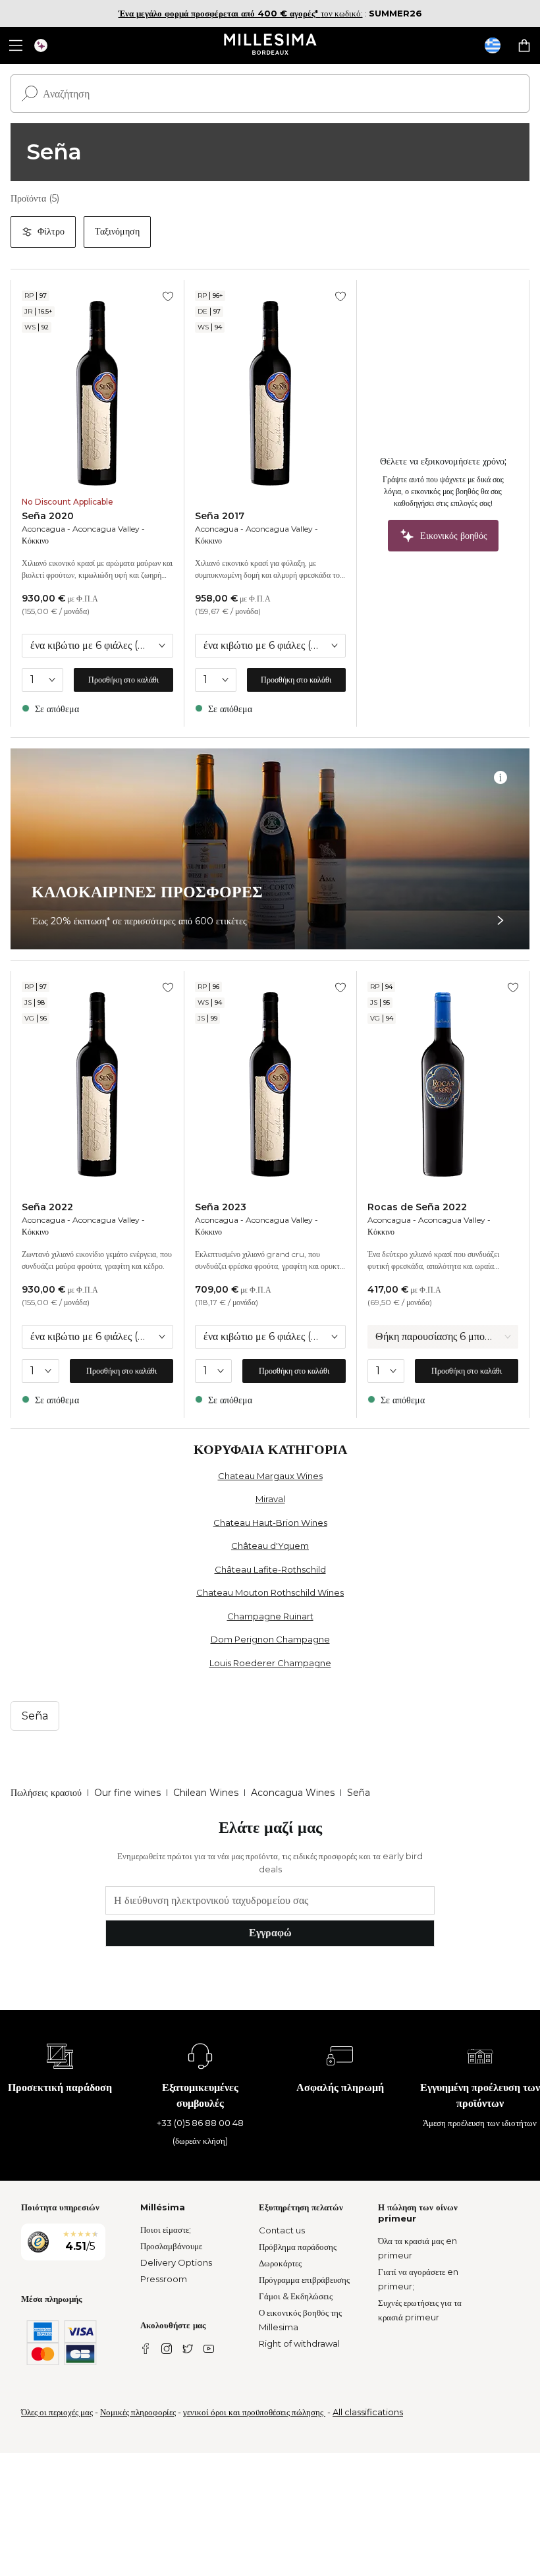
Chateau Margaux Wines (270, 1476)
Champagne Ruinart (270, 1616)
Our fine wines (127, 1793)
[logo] (270, 45)
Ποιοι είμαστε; (166, 2229)
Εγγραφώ (270, 1933)
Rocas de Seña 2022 (417, 1207)
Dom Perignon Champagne (270, 1639)
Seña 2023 (221, 1207)
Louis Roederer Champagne (270, 1663)
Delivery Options (176, 2262)
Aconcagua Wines (293, 1793)
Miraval (270, 1499)
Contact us (282, 2230)
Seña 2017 (220, 516)
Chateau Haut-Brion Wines (270, 1523)
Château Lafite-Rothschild (270, 1569)
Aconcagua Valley (106, 529)
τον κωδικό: (241, 13)
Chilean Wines (206, 1793)
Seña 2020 (48, 516)
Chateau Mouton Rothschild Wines (270, 1592)
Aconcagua (43, 529)
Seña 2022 (47, 1207)
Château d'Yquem (270, 1546)
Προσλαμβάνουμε (171, 2246)
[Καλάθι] (524, 45)
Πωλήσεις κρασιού (46, 1793)
